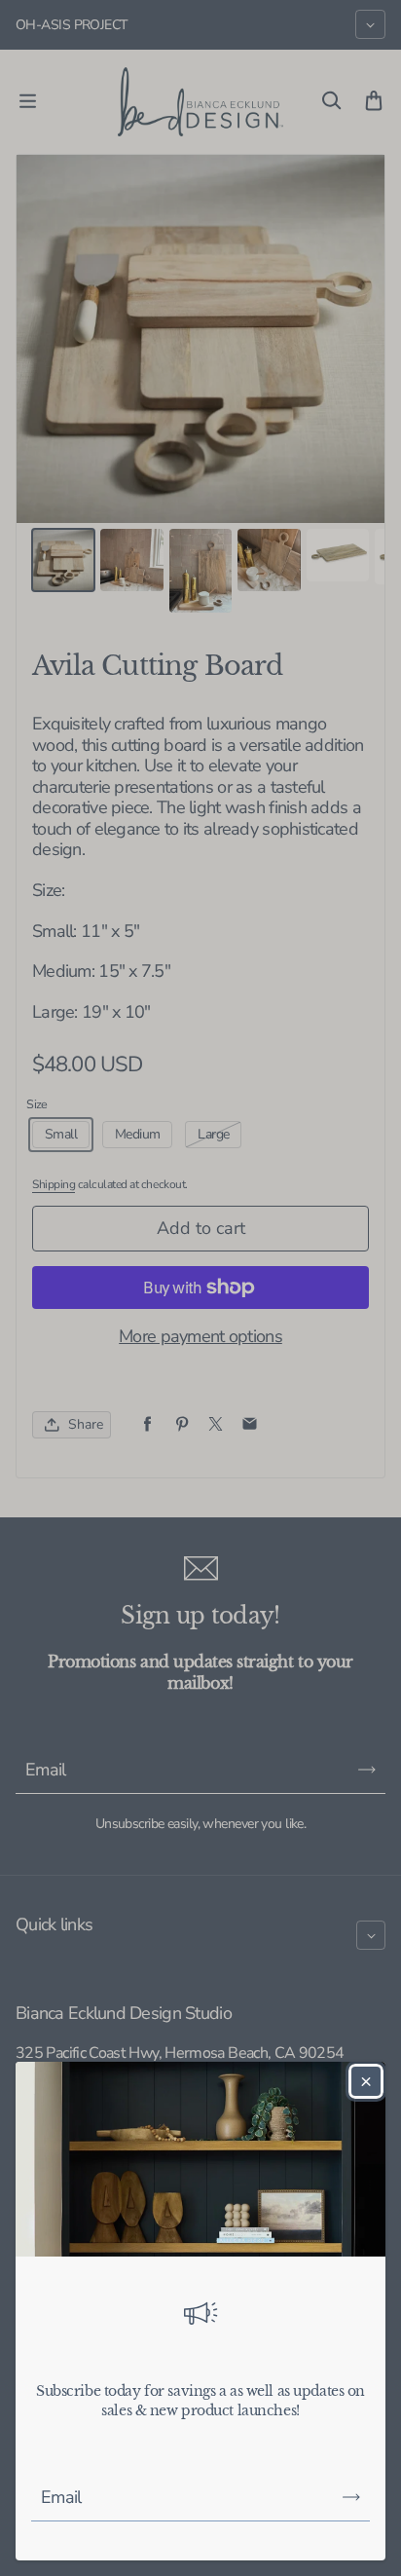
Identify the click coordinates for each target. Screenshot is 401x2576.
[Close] (366, 2081)
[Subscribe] (351, 2497)
